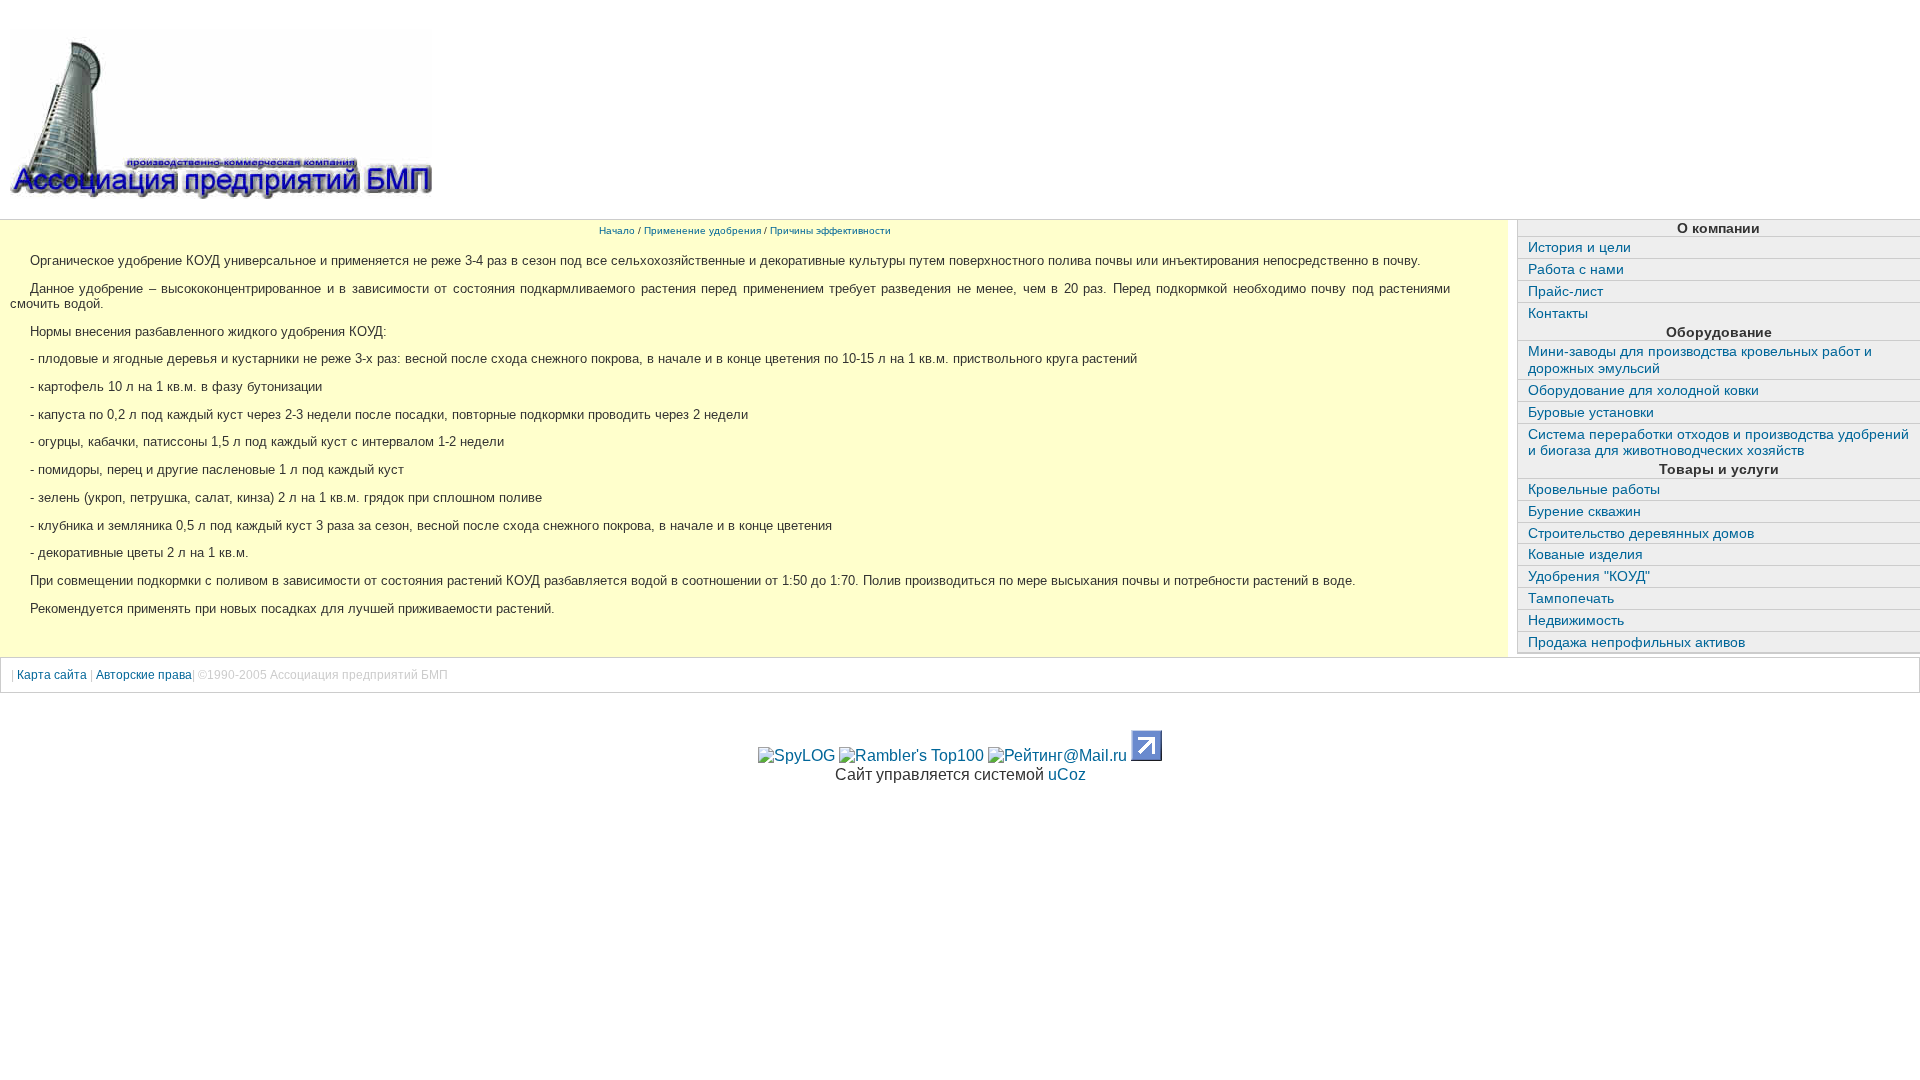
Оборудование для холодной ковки (1643, 390)
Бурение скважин (1584, 511)
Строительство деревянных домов (1641, 533)
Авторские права (144, 675)
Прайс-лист (1565, 291)
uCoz (1067, 774)
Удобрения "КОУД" (1589, 576)
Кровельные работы (1594, 489)
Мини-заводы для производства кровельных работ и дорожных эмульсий (1700, 359)
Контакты (1558, 313)
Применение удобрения (702, 230)
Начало (617, 230)
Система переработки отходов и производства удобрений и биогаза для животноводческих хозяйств (1718, 442)
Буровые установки (1591, 412)
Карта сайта (53, 675)
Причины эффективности (830, 230)
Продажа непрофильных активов (1636, 642)
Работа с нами (1576, 269)
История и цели (1579, 247)
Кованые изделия (1585, 554)
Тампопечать (1571, 598)
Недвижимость (1576, 620)
